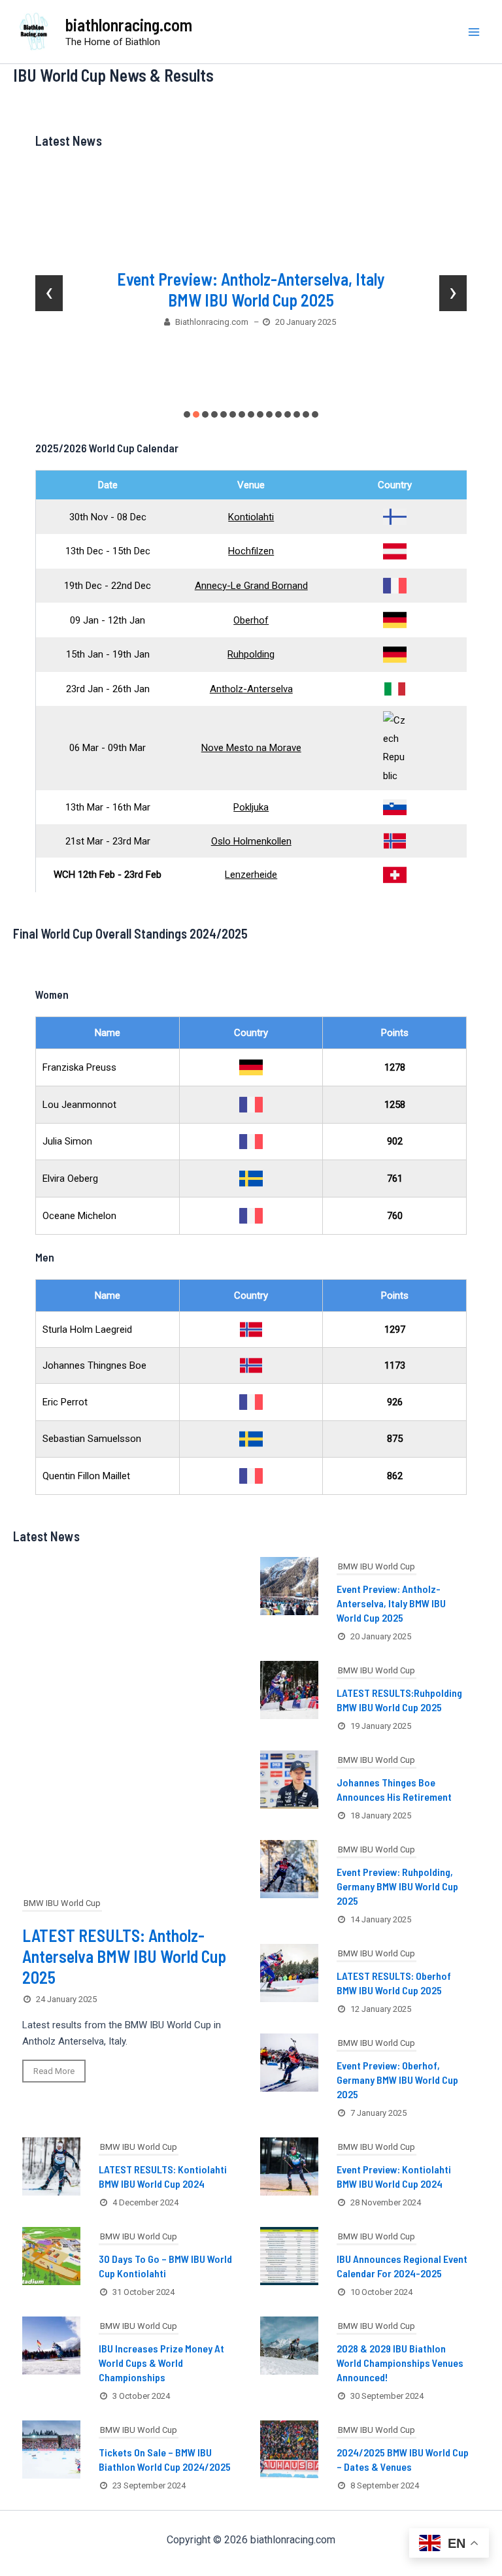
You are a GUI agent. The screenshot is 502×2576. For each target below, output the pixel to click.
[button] (187, 414)
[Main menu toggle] (475, 32)
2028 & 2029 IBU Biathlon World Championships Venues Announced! (400, 2363)
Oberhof (251, 620)
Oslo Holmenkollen (251, 841)
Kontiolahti (251, 517)
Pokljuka (251, 807)
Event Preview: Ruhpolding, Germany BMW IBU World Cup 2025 (397, 1886)
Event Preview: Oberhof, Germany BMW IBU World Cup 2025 (397, 2080)
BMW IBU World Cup (62, 1903)
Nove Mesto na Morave (251, 748)
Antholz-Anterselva (251, 689)
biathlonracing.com (129, 25)
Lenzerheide (251, 875)
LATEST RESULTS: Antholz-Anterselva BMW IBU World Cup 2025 (124, 1956)
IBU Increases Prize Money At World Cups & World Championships (161, 2363)
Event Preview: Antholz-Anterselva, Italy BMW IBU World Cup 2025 (251, 289)
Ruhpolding (251, 654)
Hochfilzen (251, 551)
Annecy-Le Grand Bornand (251, 586)
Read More (54, 2071)
